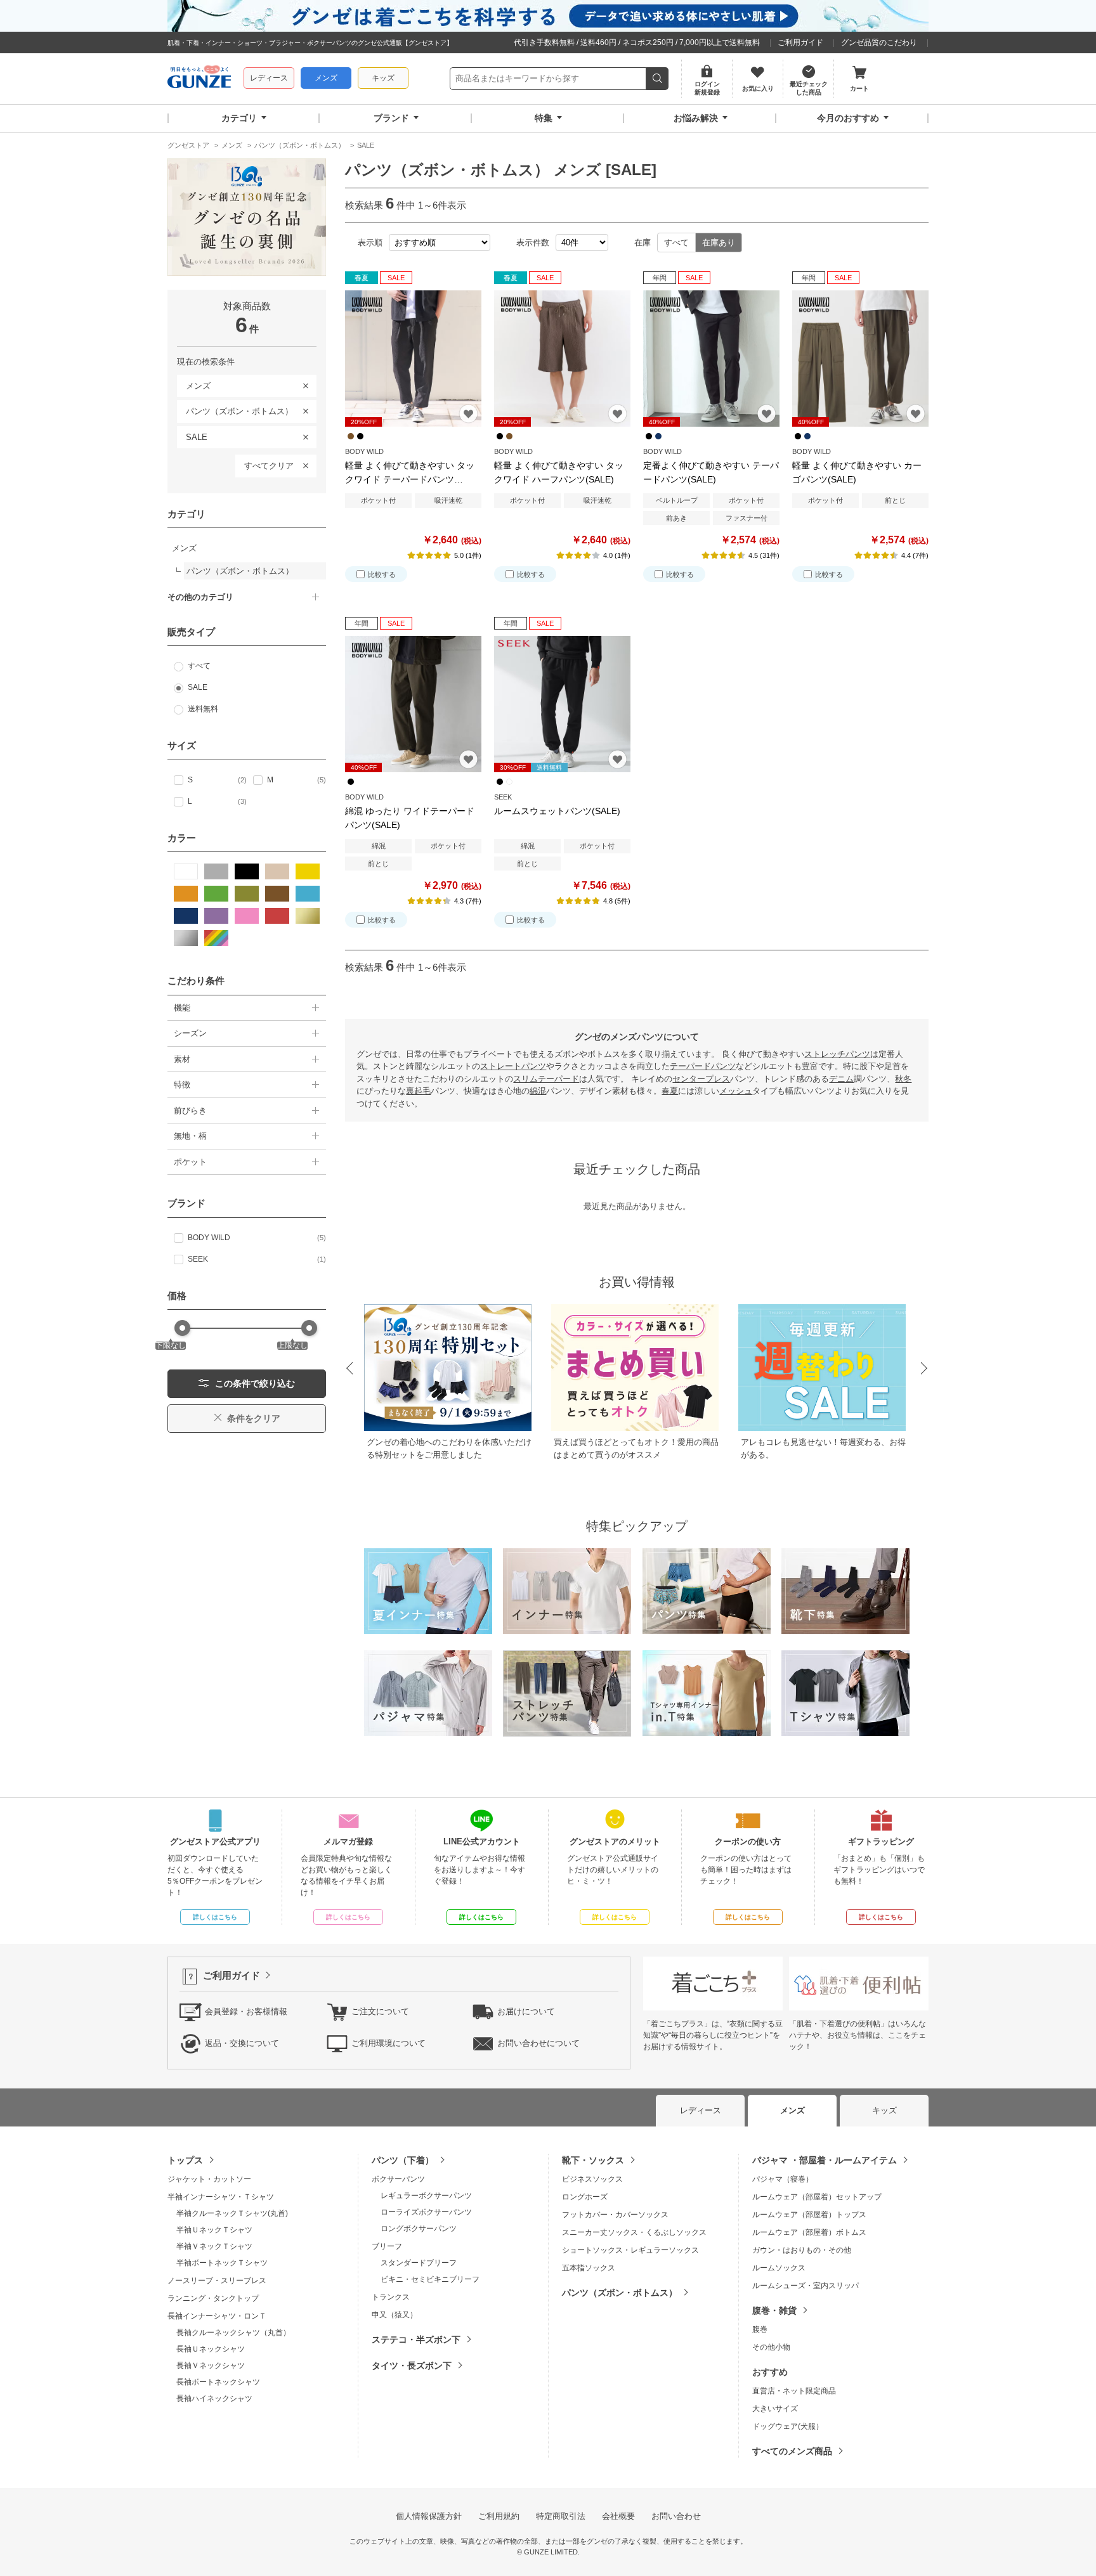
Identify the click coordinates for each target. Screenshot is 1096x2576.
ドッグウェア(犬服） (788, 2426)
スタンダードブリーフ (419, 2263)
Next (925, 1369)
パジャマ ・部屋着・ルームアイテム (825, 2160)
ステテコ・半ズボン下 (416, 2340)
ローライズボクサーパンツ (426, 2212)
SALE (192, 435)
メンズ (326, 78)
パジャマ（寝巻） (783, 2179)
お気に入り (468, 414)
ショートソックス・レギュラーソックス (630, 2250)
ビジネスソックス (592, 2179)
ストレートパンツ (513, 1066)
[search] (657, 79)
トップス (185, 2160)
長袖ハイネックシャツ (214, 2398)
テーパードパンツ (703, 1066)
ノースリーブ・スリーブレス (217, 2281)
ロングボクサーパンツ (419, 2229)
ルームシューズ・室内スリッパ (806, 2286)
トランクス (391, 2297)
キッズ (383, 78)
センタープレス (701, 1079)
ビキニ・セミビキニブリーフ (430, 2279)
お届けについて (526, 2011)
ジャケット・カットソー (209, 2179)
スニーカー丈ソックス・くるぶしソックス (634, 2232)
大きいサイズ (775, 2409)
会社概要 (618, 2516)
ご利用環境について (388, 2043)
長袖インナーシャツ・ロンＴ (217, 2316)
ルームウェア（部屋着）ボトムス (809, 2232)
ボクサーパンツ (398, 2179)
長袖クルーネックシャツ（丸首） (233, 2333)
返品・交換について (242, 2043)
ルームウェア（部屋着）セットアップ (817, 2197)
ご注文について (380, 2011)
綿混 (538, 1091)
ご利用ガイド (800, 42)
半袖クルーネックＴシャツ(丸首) (232, 2213)
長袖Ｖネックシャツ (211, 2366)
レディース (269, 78)
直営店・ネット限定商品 (794, 2391)
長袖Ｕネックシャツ (211, 2349)
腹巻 (760, 2329)
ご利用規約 (499, 2516)
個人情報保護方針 (429, 2516)
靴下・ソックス (593, 2160)
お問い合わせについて (538, 2043)
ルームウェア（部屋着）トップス (809, 2215)
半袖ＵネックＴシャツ (214, 2230)
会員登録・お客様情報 (246, 2011)
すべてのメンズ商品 (792, 2451)
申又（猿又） (395, 2315)
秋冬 (903, 1079)
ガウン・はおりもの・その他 (802, 2250)
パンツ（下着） (403, 2160)
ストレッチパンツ (837, 1054)
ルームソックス (779, 2268)
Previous (349, 1369)
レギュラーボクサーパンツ (426, 2196)
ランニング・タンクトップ (213, 2298)
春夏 (670, 1091)
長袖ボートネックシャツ (218, 2382)
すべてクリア (269, 466)
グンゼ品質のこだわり (879, 42)
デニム (841, 1079)
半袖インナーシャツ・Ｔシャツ (221, 2197)
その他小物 (771, 2347)
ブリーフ (387, 2246)
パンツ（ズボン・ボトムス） (235, 409)
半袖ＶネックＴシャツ (214, 2246)
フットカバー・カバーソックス (615, 2215)
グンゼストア (199, 79)
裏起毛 (418, 1091)
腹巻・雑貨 (774, 2310)
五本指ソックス (589, 2268)
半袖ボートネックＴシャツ (222, 2263)
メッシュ (736, 1091)
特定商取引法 (561, 2516)
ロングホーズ (585, 2197)
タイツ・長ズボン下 (412, 2366)
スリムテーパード (546, 1079)
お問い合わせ (676, 2516)
